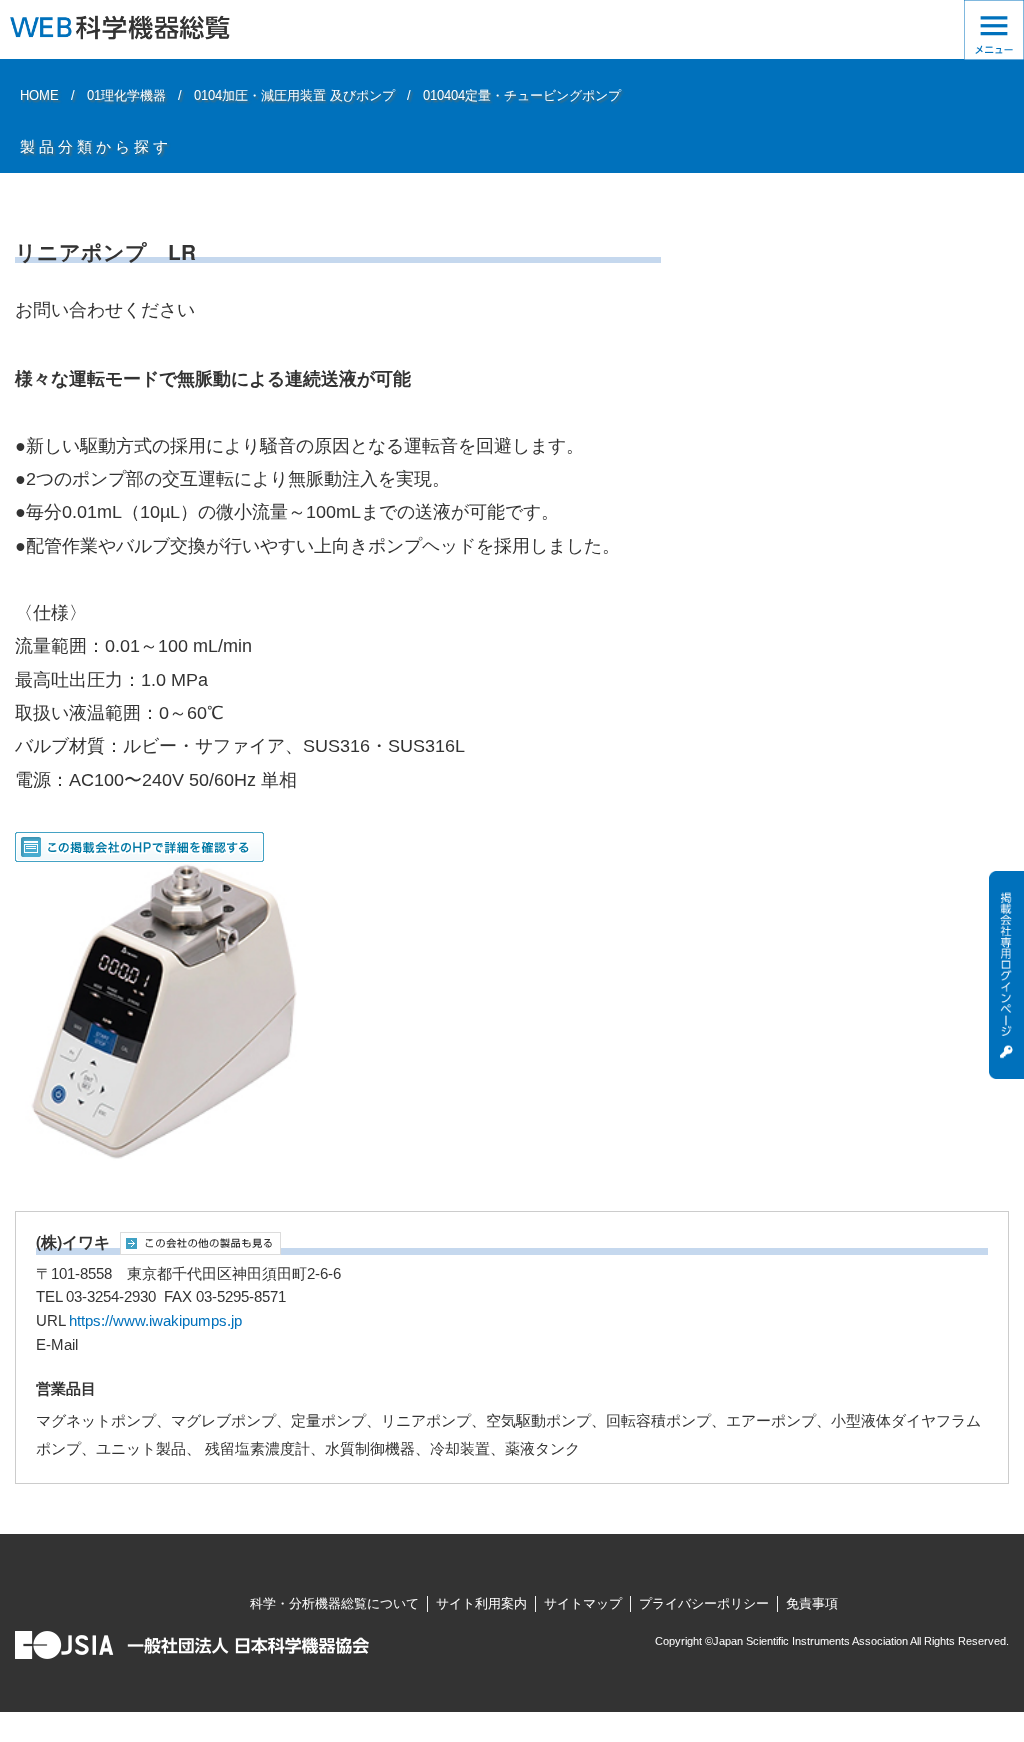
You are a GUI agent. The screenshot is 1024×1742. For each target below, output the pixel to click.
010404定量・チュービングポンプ (522, 95)
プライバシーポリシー (704, 1603)
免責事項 (812, 1603)
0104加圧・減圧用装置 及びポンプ (294, 95)
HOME (39, 95)
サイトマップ (583, 1603)
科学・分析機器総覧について (334, 1603)
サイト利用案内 (481, 1603)
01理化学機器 (126, 95)
